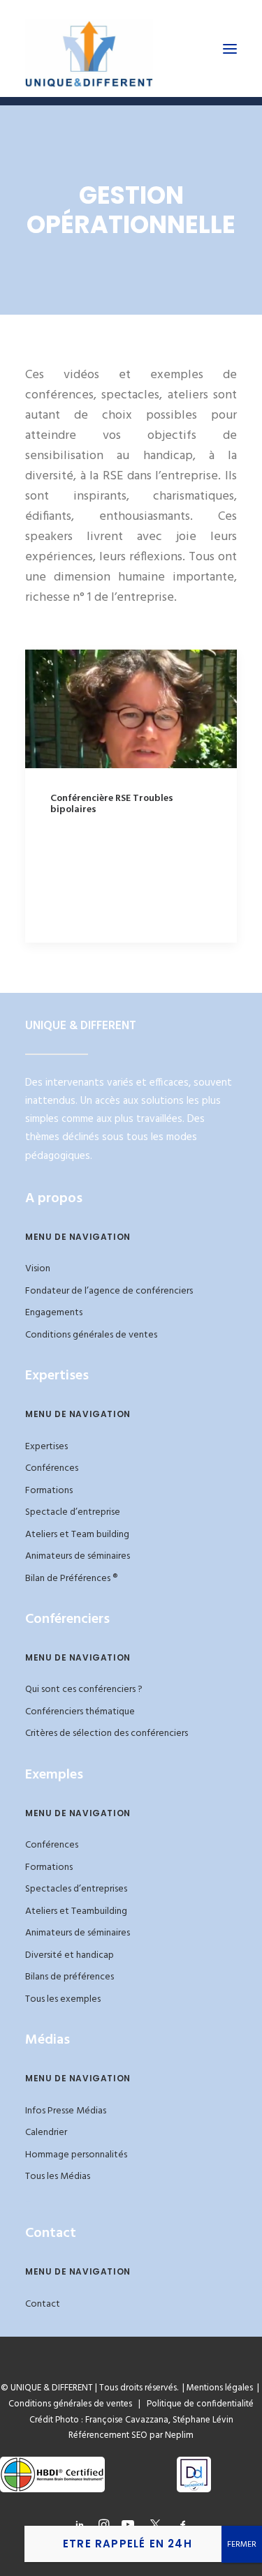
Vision (38, 1269)
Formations (49, 1491)
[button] (230, 48)
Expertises (46, 1447)
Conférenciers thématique (80, 1712)
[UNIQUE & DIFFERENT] (89, 48)
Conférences (52, 1468)
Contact (43, 2304)
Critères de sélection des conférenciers (107, 1733)
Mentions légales (220, 2388)
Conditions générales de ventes (91, 1335)
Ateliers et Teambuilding (76, 1911)
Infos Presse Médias (66, 2111)
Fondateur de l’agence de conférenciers (109, 1291)
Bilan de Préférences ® (71, 1579)
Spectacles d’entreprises (76, 1889)
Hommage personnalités (76, 2155)
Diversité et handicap (70, 1955)
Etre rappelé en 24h (128, 2544)
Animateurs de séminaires (78, 1556)
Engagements (54, 1313)
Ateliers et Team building (77, 1535)
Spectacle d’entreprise (73, 1512)
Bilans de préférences (70, 1977)
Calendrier (46, 2133)
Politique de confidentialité (197, 2404)
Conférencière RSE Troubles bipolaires (112, 804)
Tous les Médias (58, 2177)
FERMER (242, 2545)
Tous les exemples (63, 1999)
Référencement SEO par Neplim (131, 2435)
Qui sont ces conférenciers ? (84, 1690)
